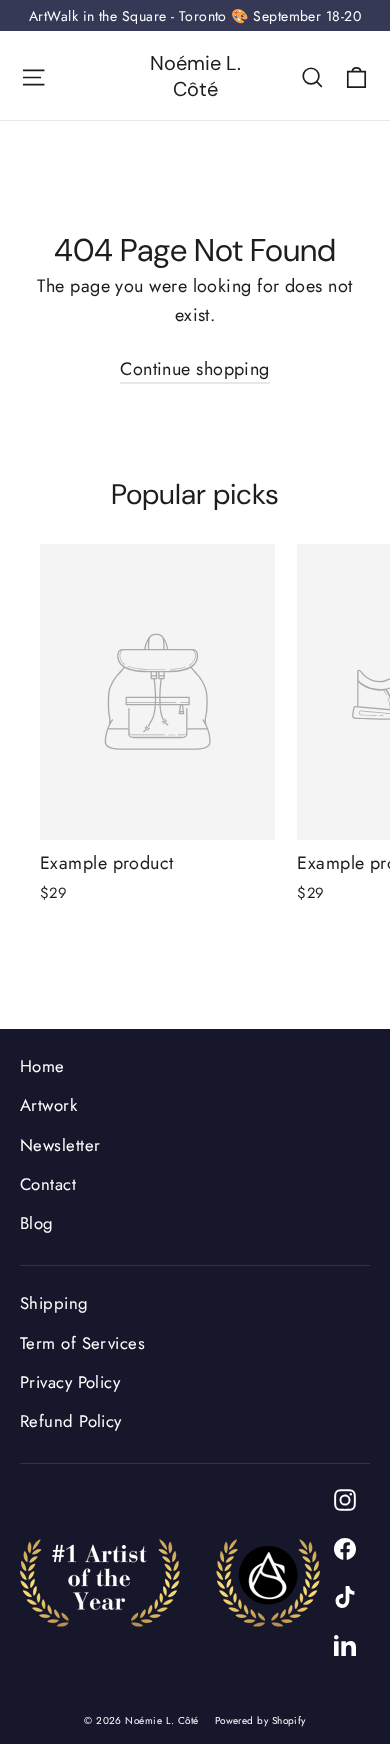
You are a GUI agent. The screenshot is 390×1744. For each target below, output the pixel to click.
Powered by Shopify (260, 1720)
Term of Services (82, 1343)
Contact (48, 1184)
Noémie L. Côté (195, 76)
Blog (37, 1223)
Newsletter (60, 1145)
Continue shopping (195, 369)
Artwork (48, 1105)
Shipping (54, 1303)
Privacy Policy (70, 1382)
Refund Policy (71, 1421)
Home (42, 1066)
